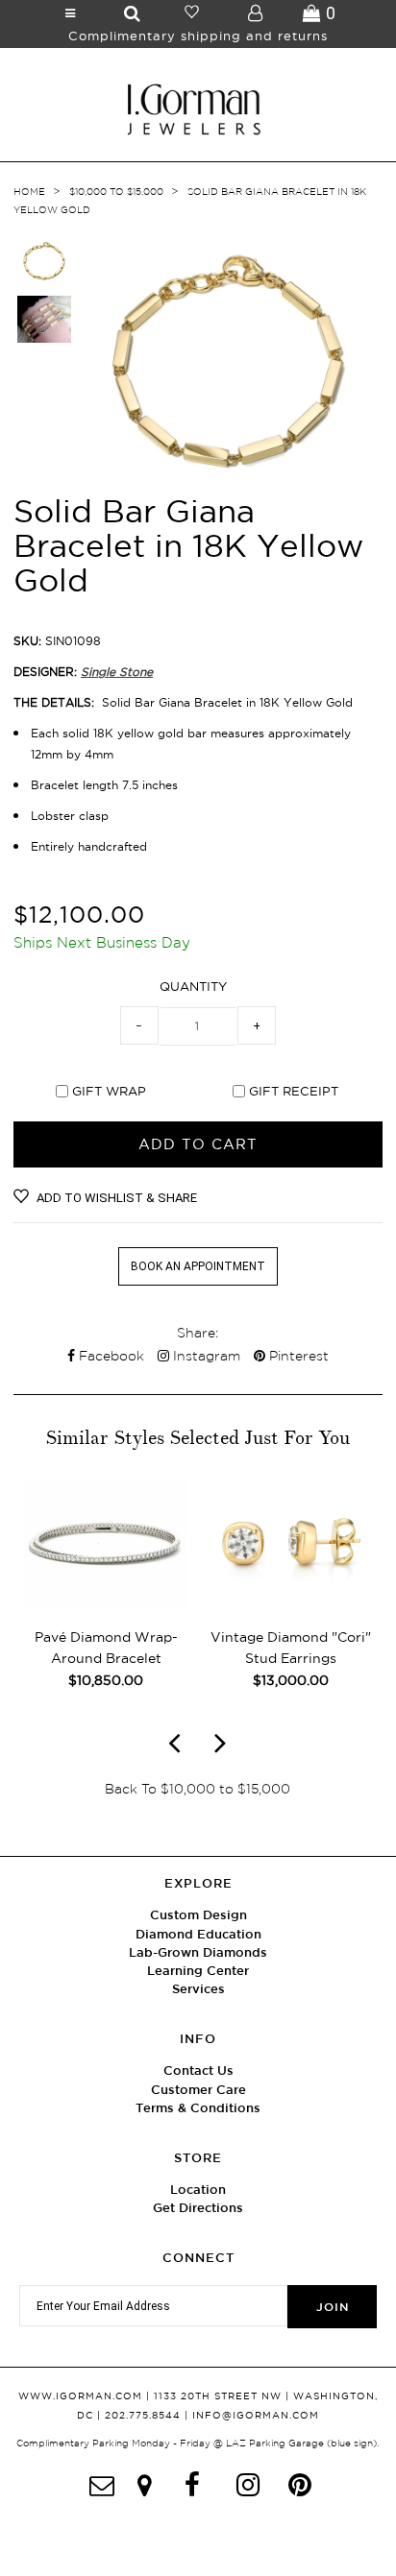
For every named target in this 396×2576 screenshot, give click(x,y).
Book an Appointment (198, 1266)
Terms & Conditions (198, 2108)
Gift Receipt (294, 1091)
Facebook (110, 1356)
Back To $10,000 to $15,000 (198, 1789)
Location (198, 2190)
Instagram (205, 1356)
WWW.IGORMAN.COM (80, 2396)
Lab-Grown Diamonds (198, 1952)
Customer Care (198, 2090)
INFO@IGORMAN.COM (256, 2415)
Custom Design (198, 1915)
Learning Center (198, 1971)
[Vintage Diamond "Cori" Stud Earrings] (290, 1603)
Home (29, 192)
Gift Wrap (109, 1091)
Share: (198, 1333)
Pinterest (297, 1356)
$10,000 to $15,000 (116, 192)
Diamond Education (198, 1934)
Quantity (193, 986)
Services (198, 1989)
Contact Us (198, 2070)
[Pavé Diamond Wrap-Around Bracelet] (106, 1603)
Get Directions (198, 2208)
